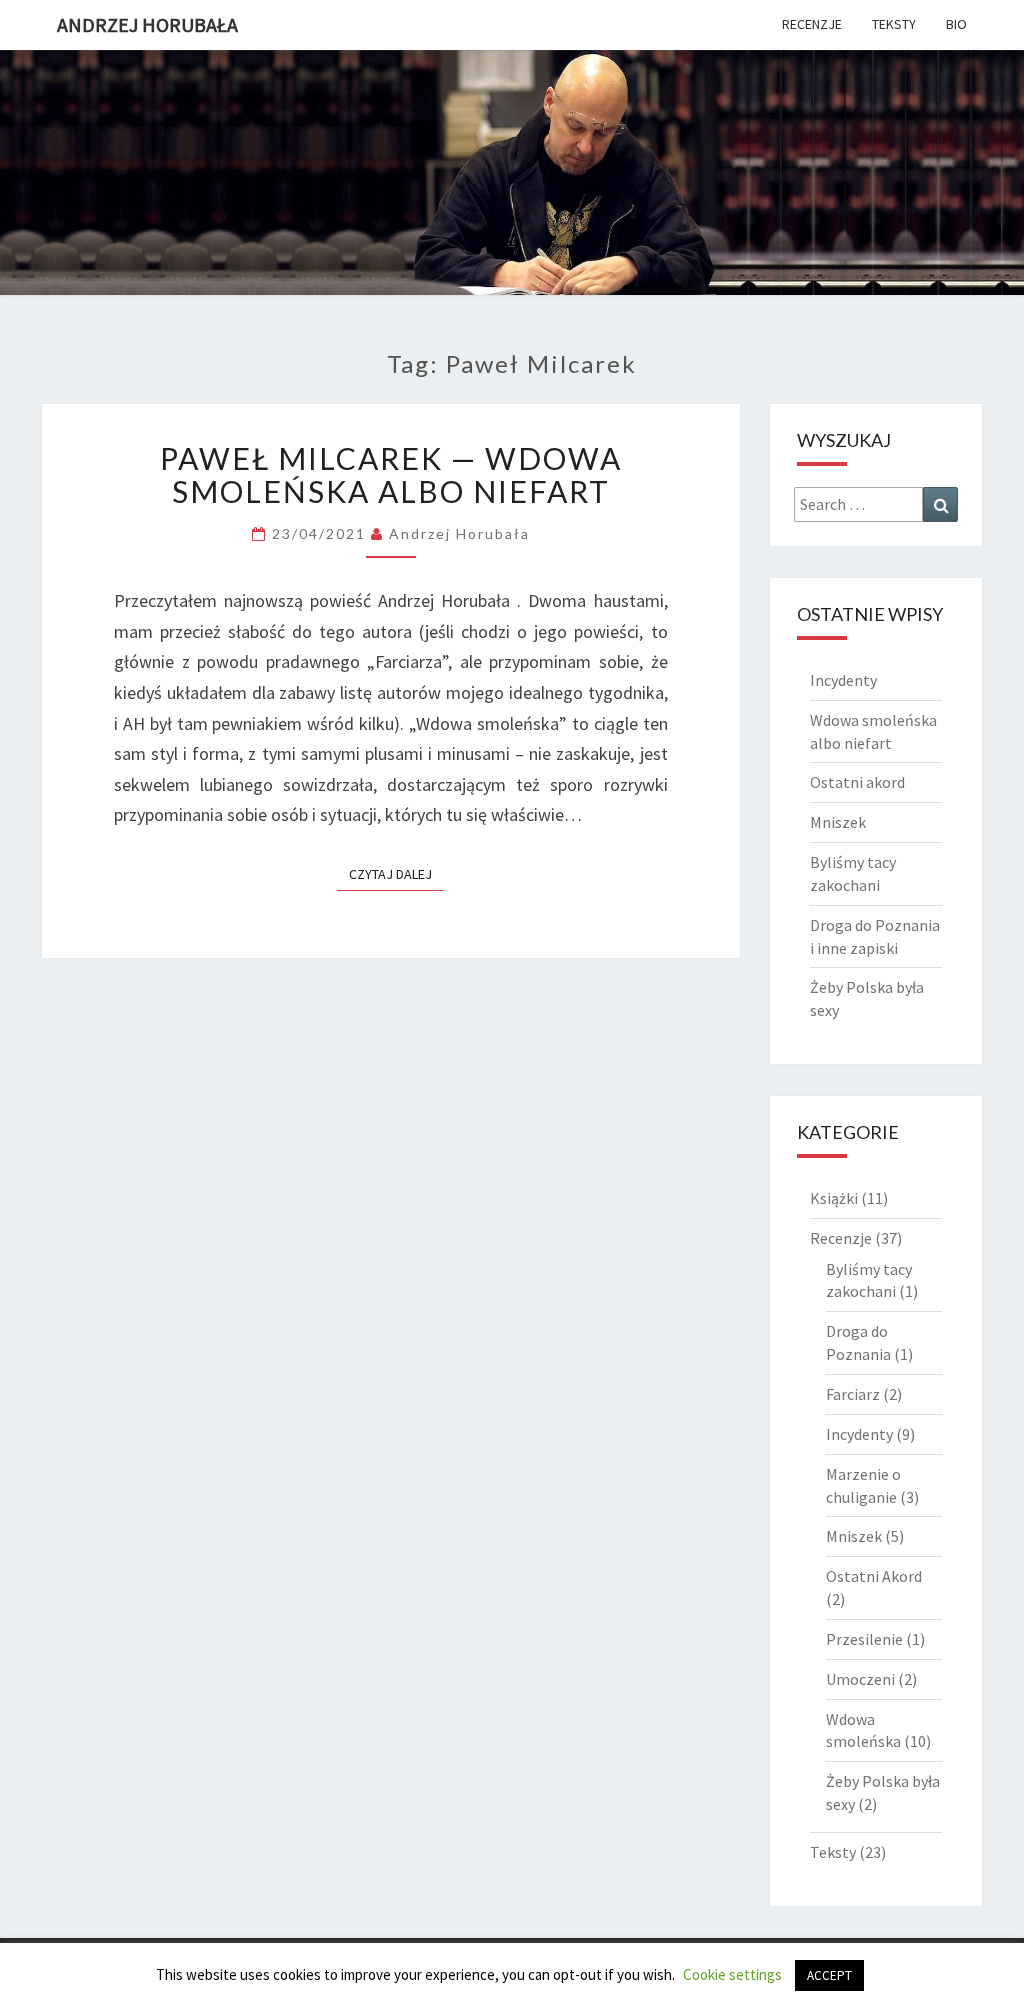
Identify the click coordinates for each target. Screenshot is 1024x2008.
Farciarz (853, 1394)
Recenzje (812, 24)
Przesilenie (864, 1639)
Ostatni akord (857, 782)
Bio (956, 24)
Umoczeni (860, 1679)
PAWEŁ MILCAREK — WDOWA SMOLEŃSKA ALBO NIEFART (391, 474)
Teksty (894, 24)
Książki (834, 1198)
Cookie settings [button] (732, 1974)
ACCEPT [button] (829, 1975)
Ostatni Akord (874, 1576)
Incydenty (843, 680)
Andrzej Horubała (147, 24)
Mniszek (838, 822)
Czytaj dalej (396, 873)
